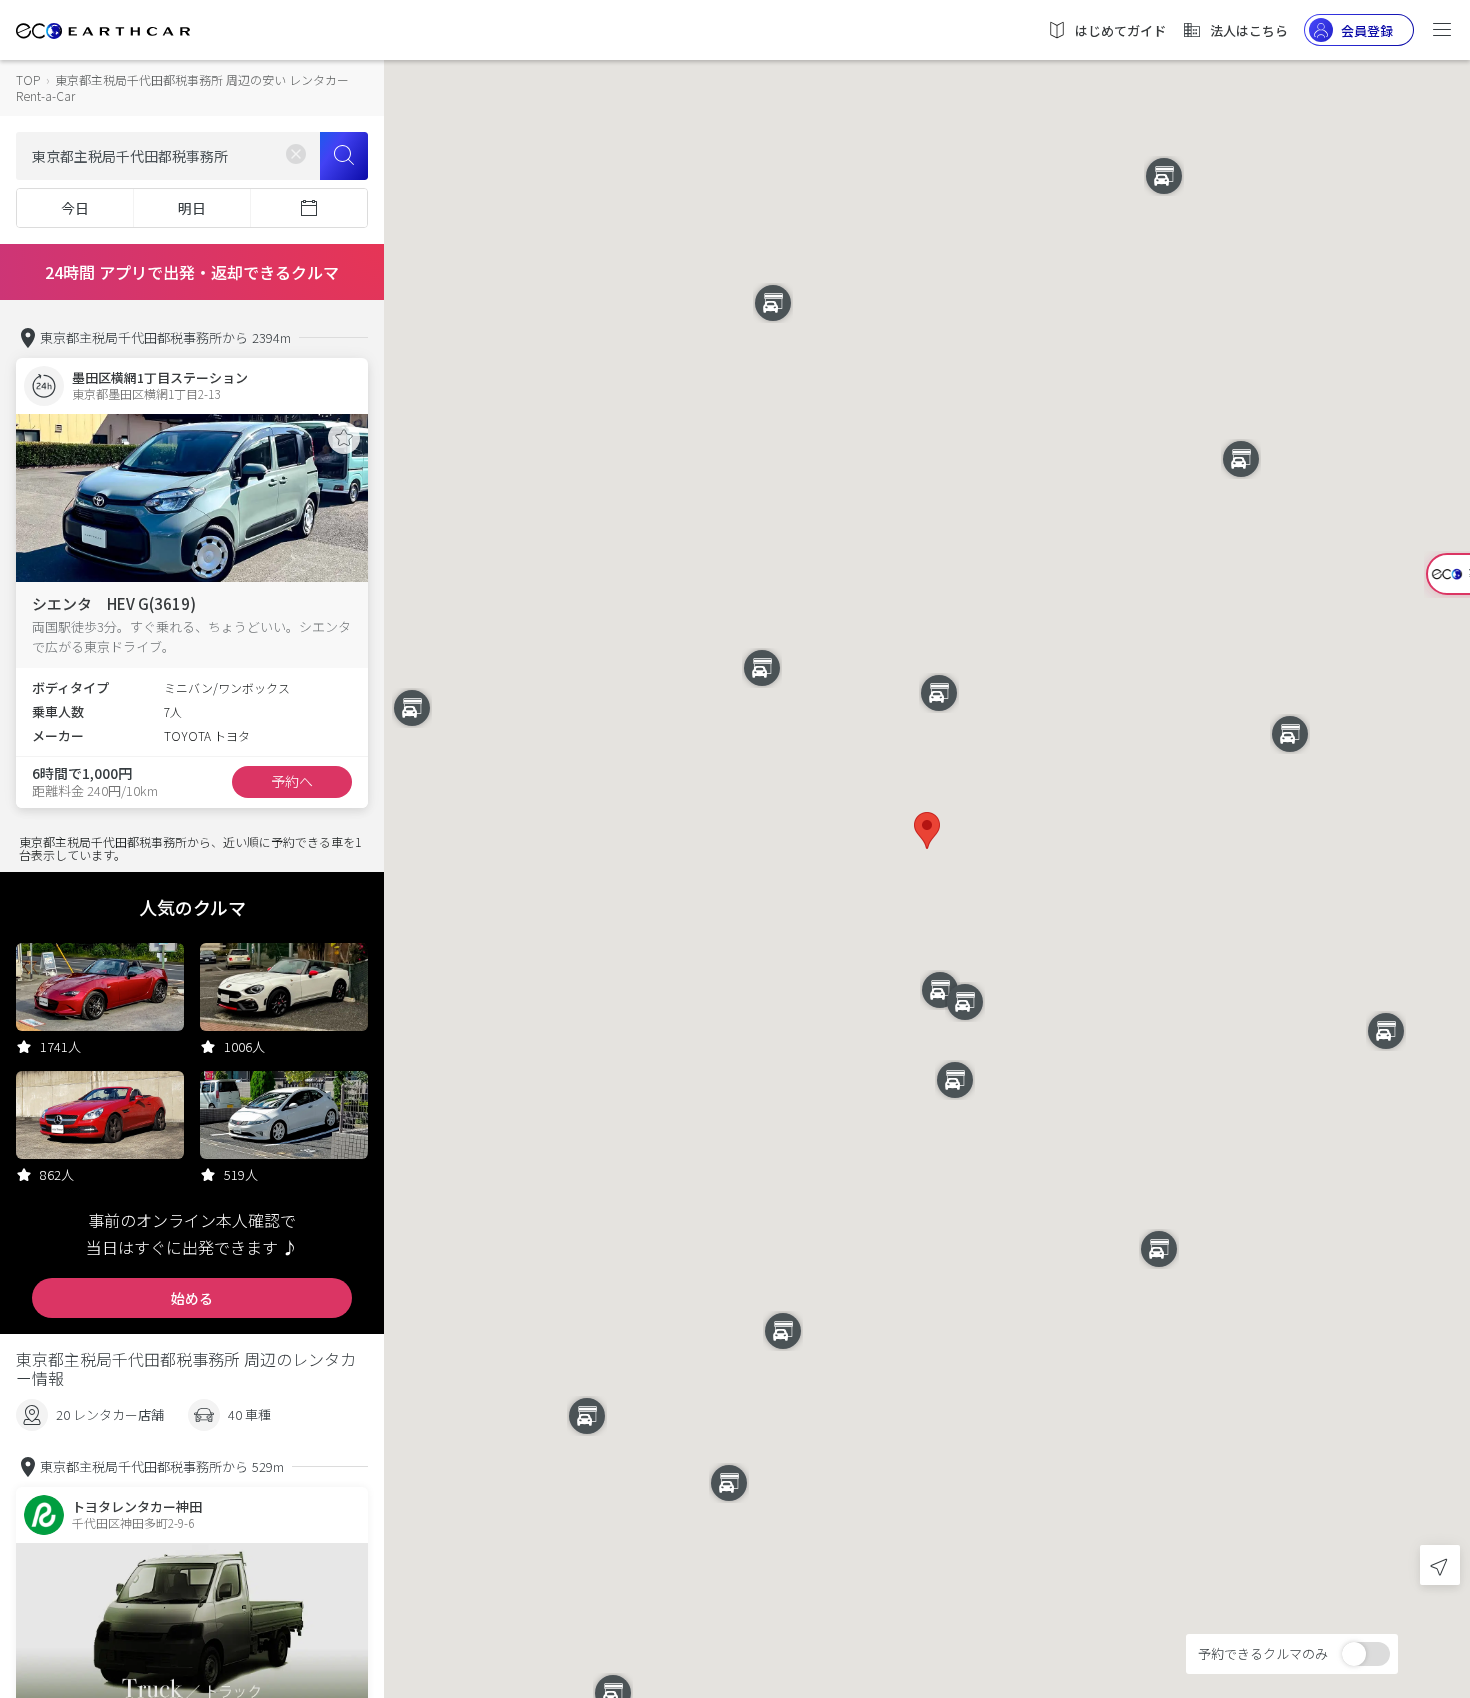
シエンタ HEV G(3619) (114, 603)
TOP (28, 79)
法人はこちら (1249, 30)
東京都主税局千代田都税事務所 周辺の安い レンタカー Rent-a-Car (182, 87)
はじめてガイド (1120, 30)
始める (192, 1298)
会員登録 (1367, 30)
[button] (927, 830)
